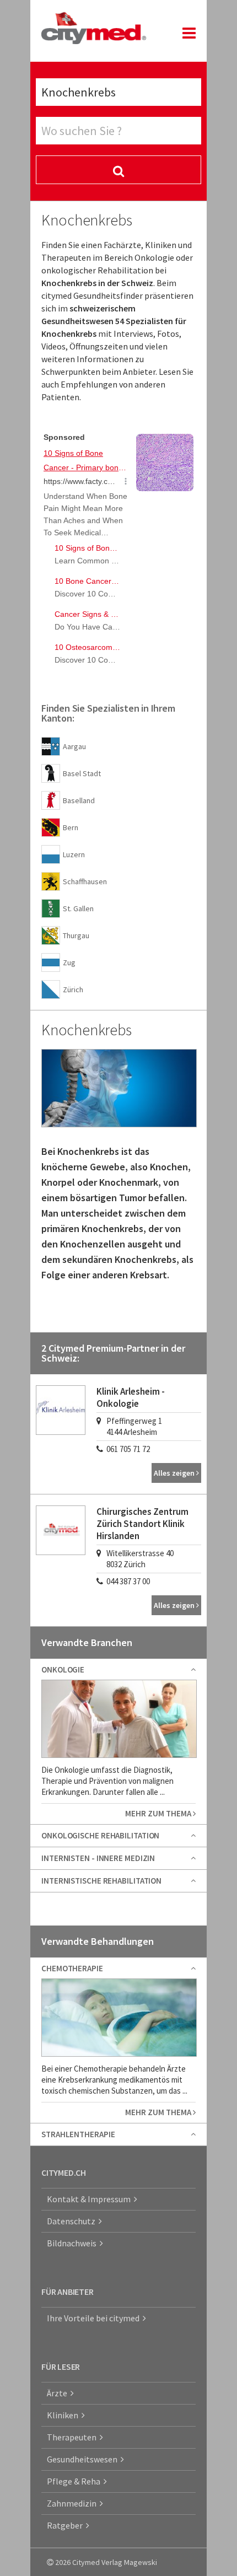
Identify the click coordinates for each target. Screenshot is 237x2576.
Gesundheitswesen (84, 2459)
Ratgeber (66, 2525)
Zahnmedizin (73, 2503)
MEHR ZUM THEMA (159, 1813)
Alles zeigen (175, 1473)
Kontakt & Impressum (90, 2199)
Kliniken (64, 2415)
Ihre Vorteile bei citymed (95, 2318)
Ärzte (59, 2393)
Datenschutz (73, 2221)
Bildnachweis (73, 2243)
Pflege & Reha (75, 2481)
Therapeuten (73, 2437)
